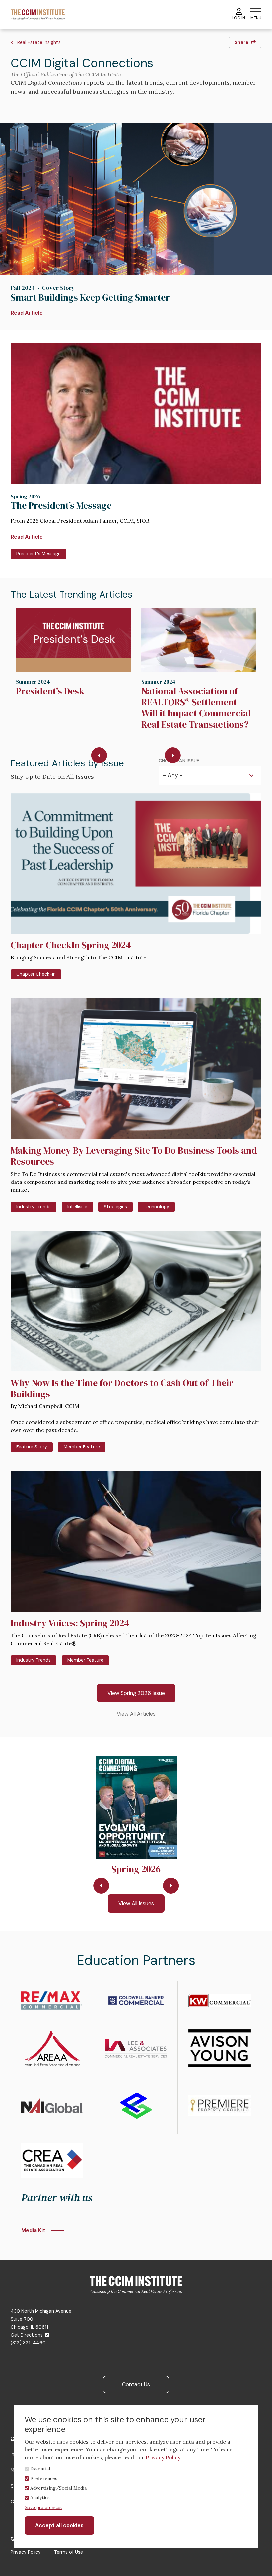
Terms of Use (68, 2552)
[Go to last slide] (99, 755)
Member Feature (82, 1447)
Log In (239, 18)
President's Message (38, 554)
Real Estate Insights (39, 42)
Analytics (40, 2497)
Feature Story (32, 1447)
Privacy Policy (26, 2552)
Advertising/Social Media (58, 2488)
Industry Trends (34, 1207)
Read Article (27, 313)
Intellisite (77, 1207)
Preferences (44, 2478)
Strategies (115, 1207)
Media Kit (33, 2230)
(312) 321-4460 (28, 2343)
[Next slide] (173, 755)
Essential (40, 2469)
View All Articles (136, 1714)
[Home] (38, 14)
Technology (156, 1207)
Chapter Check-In (36, 974)
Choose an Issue (179, 761)
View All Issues (136, 1903)
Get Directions (27, 2335)
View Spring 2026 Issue (136, 1693)
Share (241, 42)
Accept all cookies (59, 2525)
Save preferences (43, 2507)
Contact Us (136, 2384)
